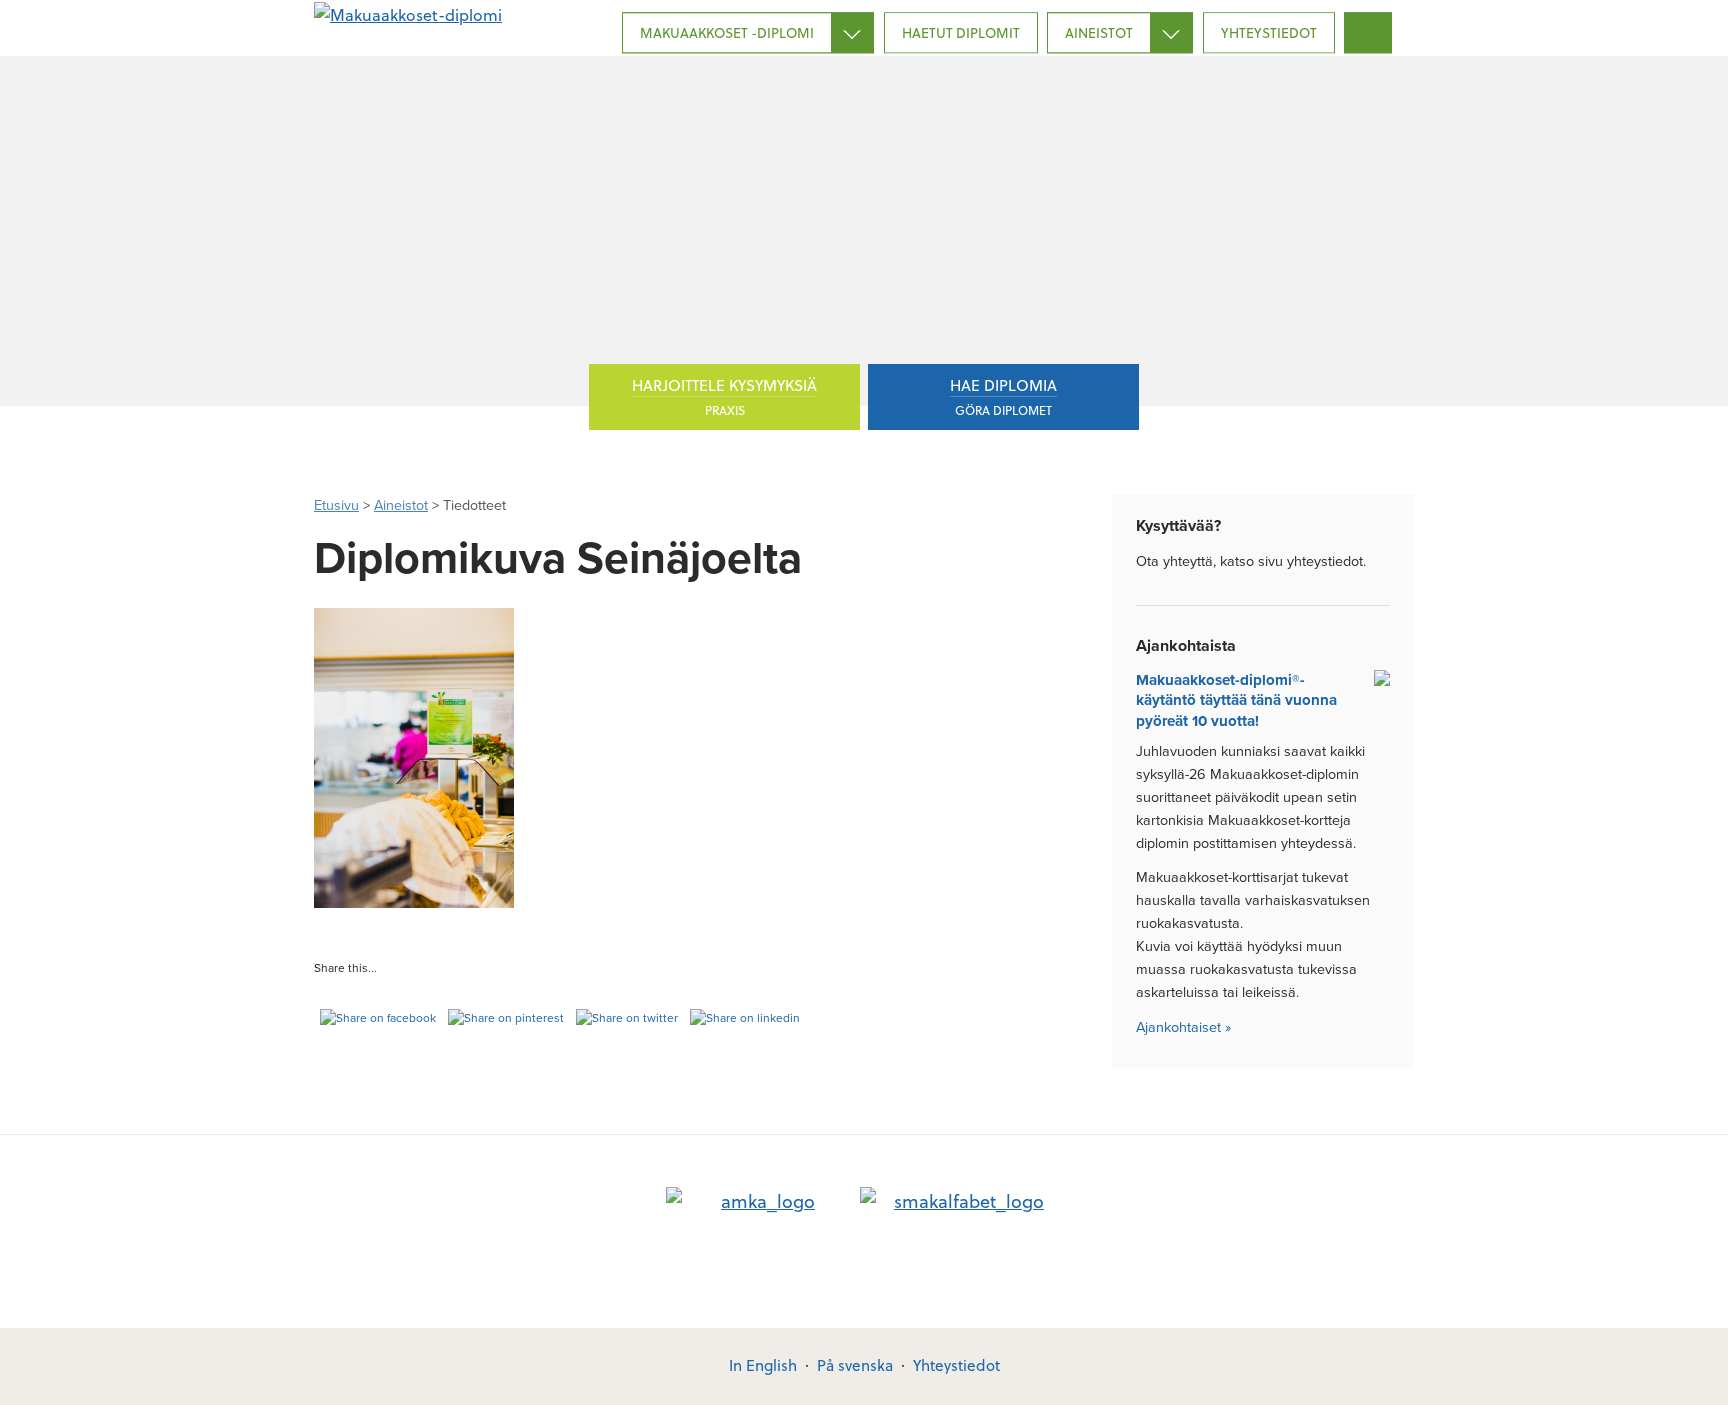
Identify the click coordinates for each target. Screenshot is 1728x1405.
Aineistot (1099, 32)
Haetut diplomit (961, 32)
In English (763, 1365)
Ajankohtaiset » (1183, 1027)
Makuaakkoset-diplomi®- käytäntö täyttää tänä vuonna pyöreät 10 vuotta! (1236, 700)
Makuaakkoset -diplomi (727, 32)
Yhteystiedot (1269, 32)
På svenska (855, 1365)
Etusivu (336, 505)
